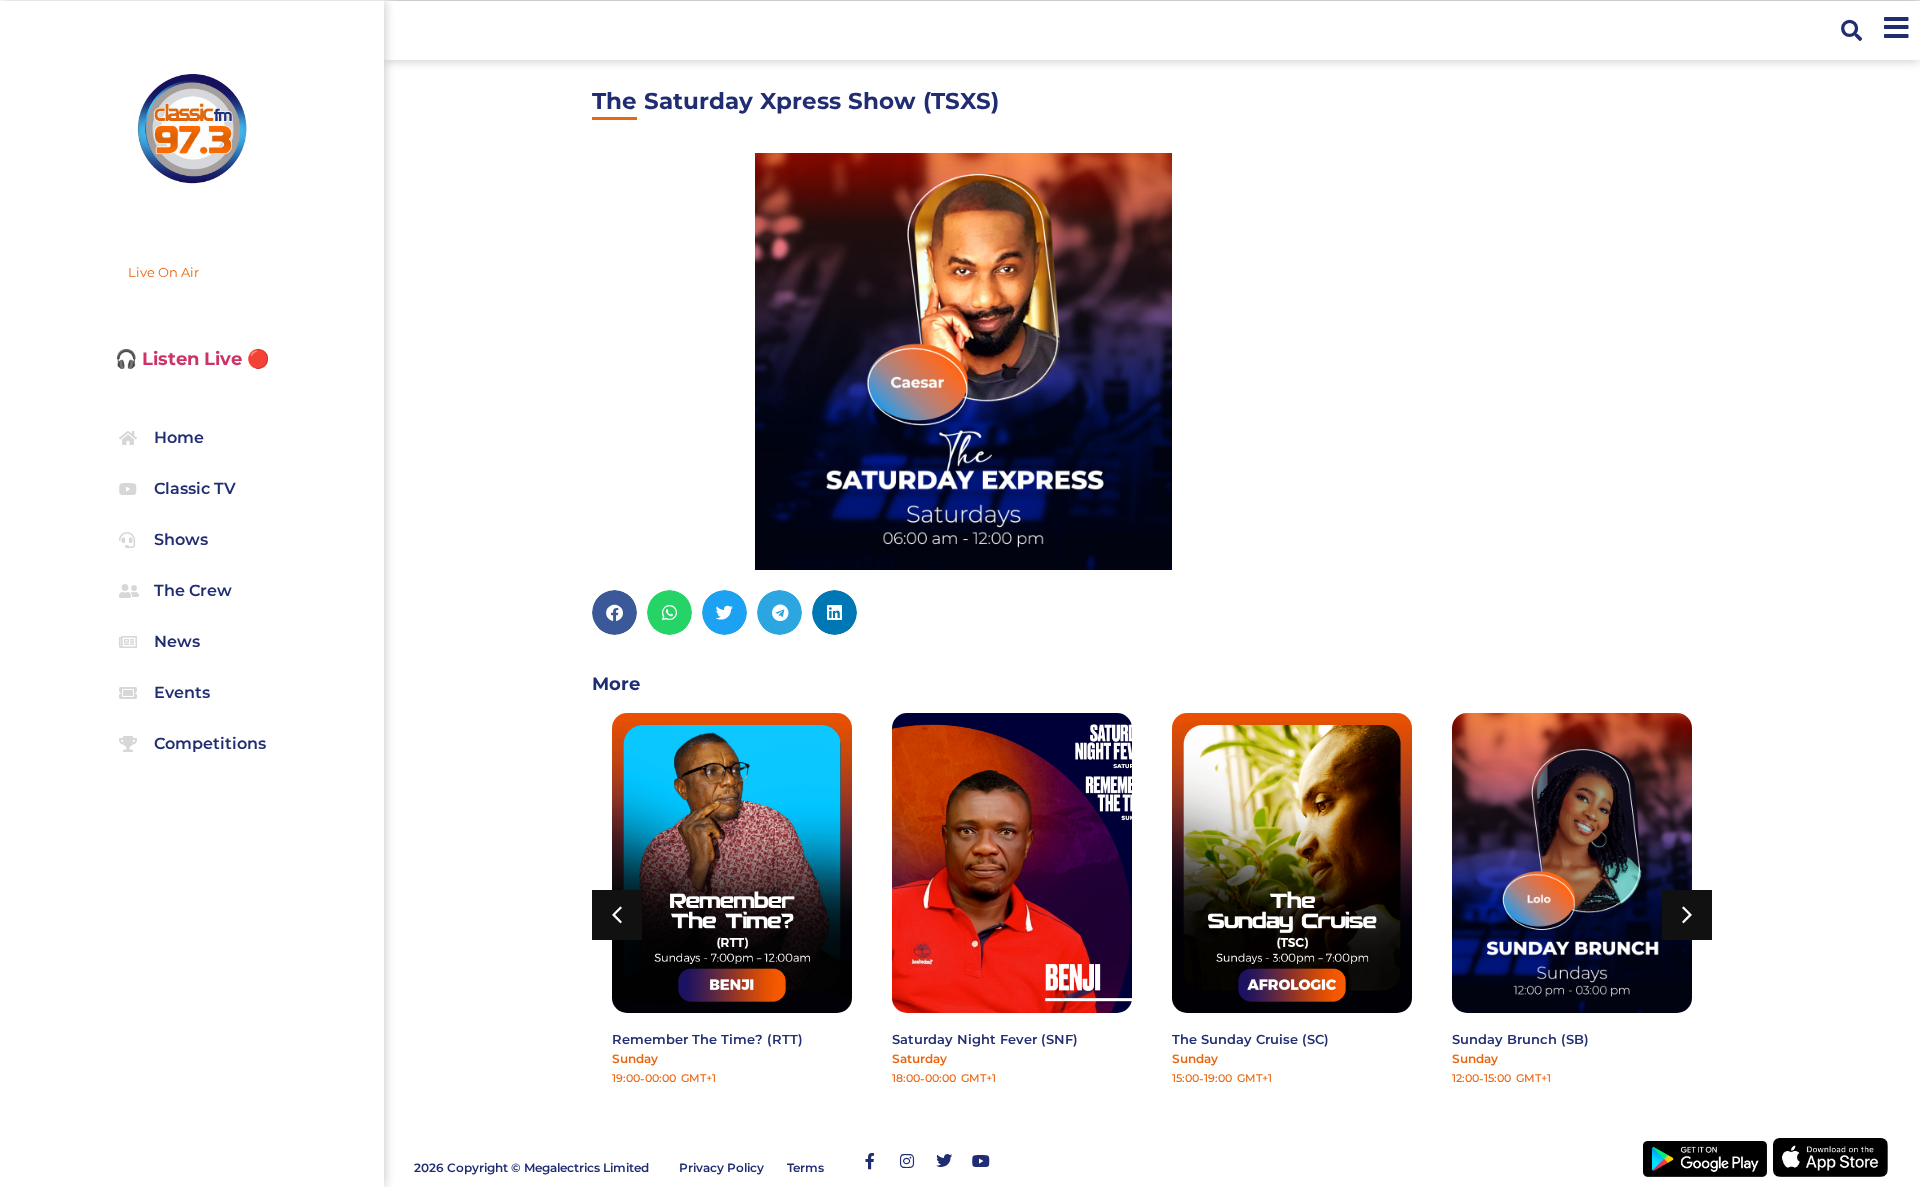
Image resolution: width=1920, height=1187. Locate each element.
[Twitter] (944, 1161)
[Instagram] (907, 1161)
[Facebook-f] (870, 1161)
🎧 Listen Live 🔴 (192, 359)
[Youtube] (981, 1161)
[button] (1851, 30)
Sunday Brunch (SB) (1520, 1039)
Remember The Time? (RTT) (707, 1039)
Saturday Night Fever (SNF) (985, 1039)
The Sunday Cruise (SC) (1250, 1039)
